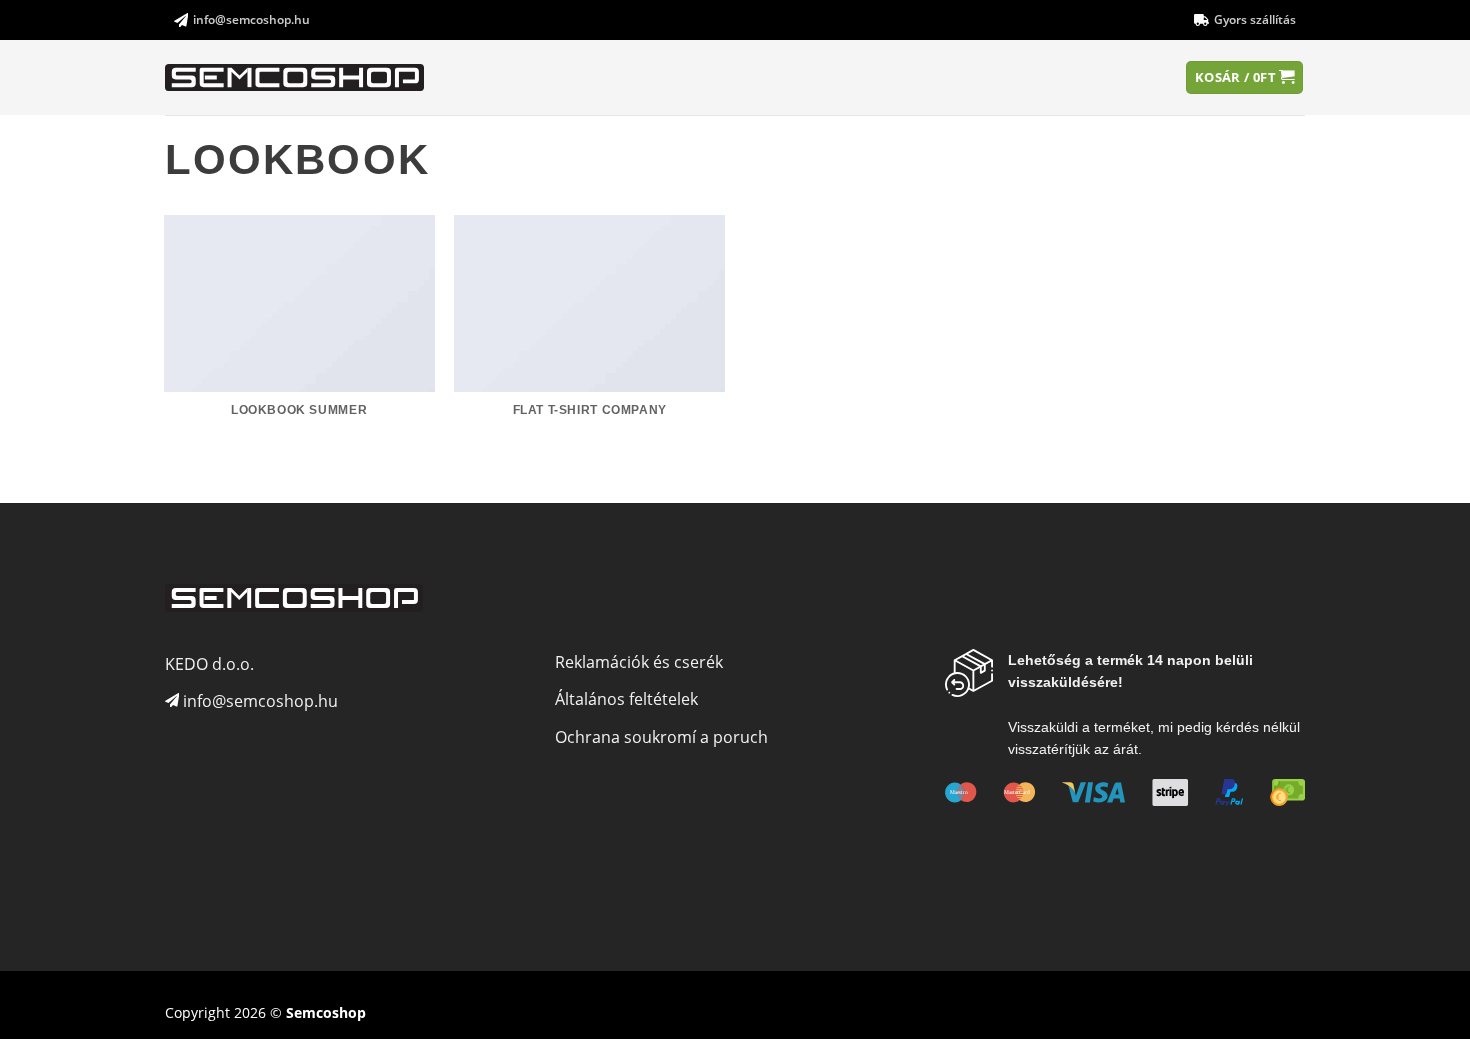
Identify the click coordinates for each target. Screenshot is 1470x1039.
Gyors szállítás (1255, 19)
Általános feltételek (626, 699)
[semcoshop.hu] (296, 78)
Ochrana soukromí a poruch (661, 737)
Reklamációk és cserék (639, 662)
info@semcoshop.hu (251, 19)
